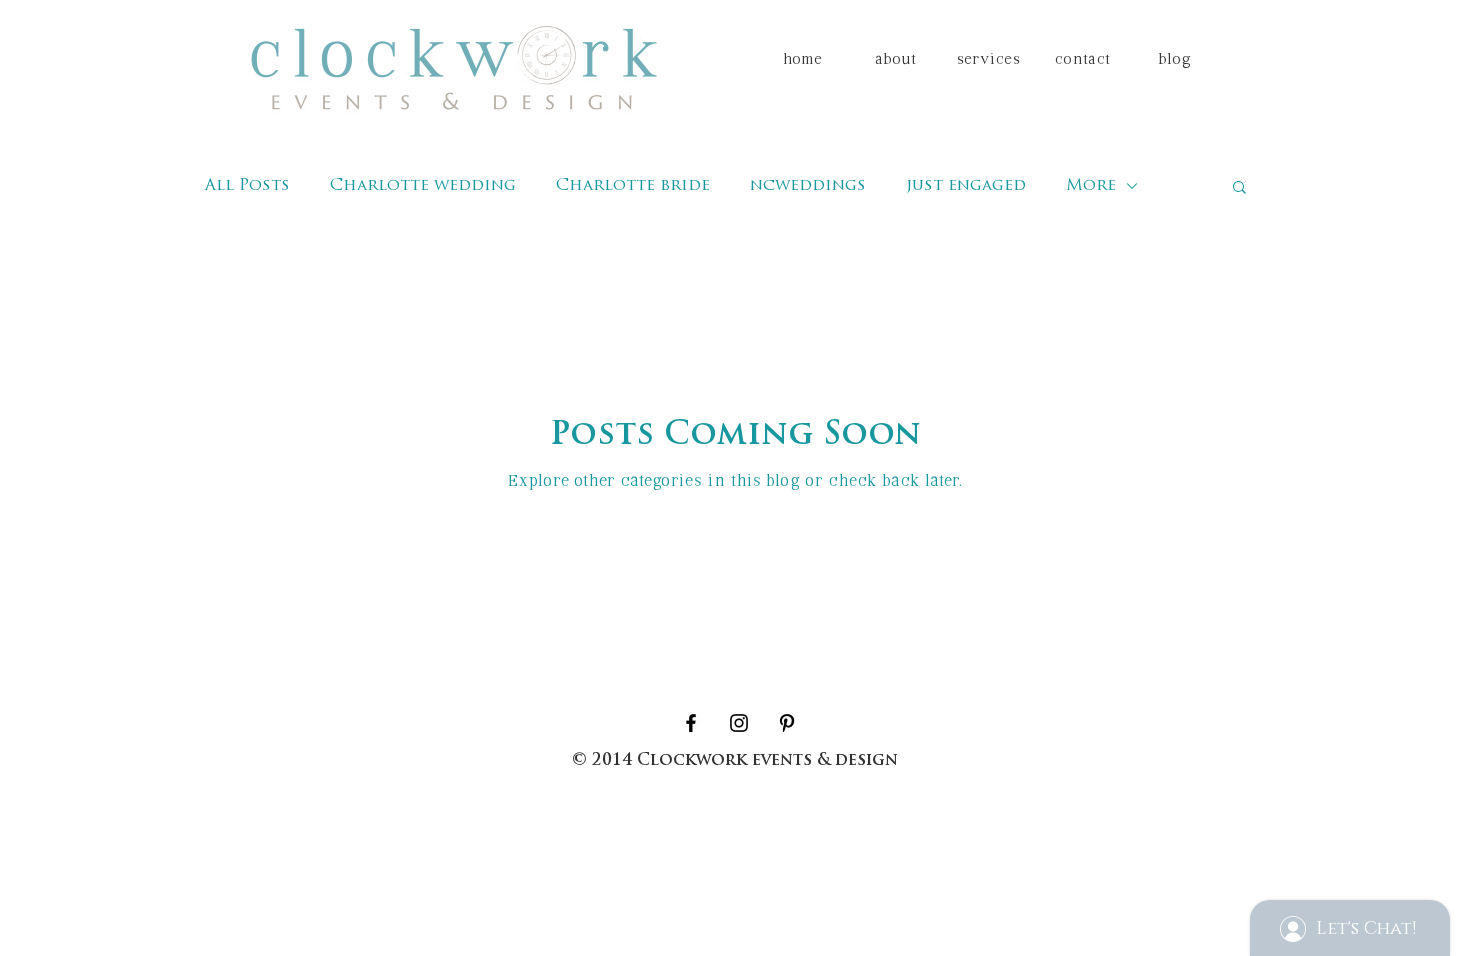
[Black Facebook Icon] (691, 723)
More (1091, 186)
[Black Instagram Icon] (739, 723)
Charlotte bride (633, 186)
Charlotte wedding (423, 186)
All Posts (247, 186)
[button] (1239, 188)
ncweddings (808, 186)
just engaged (966, 186)
